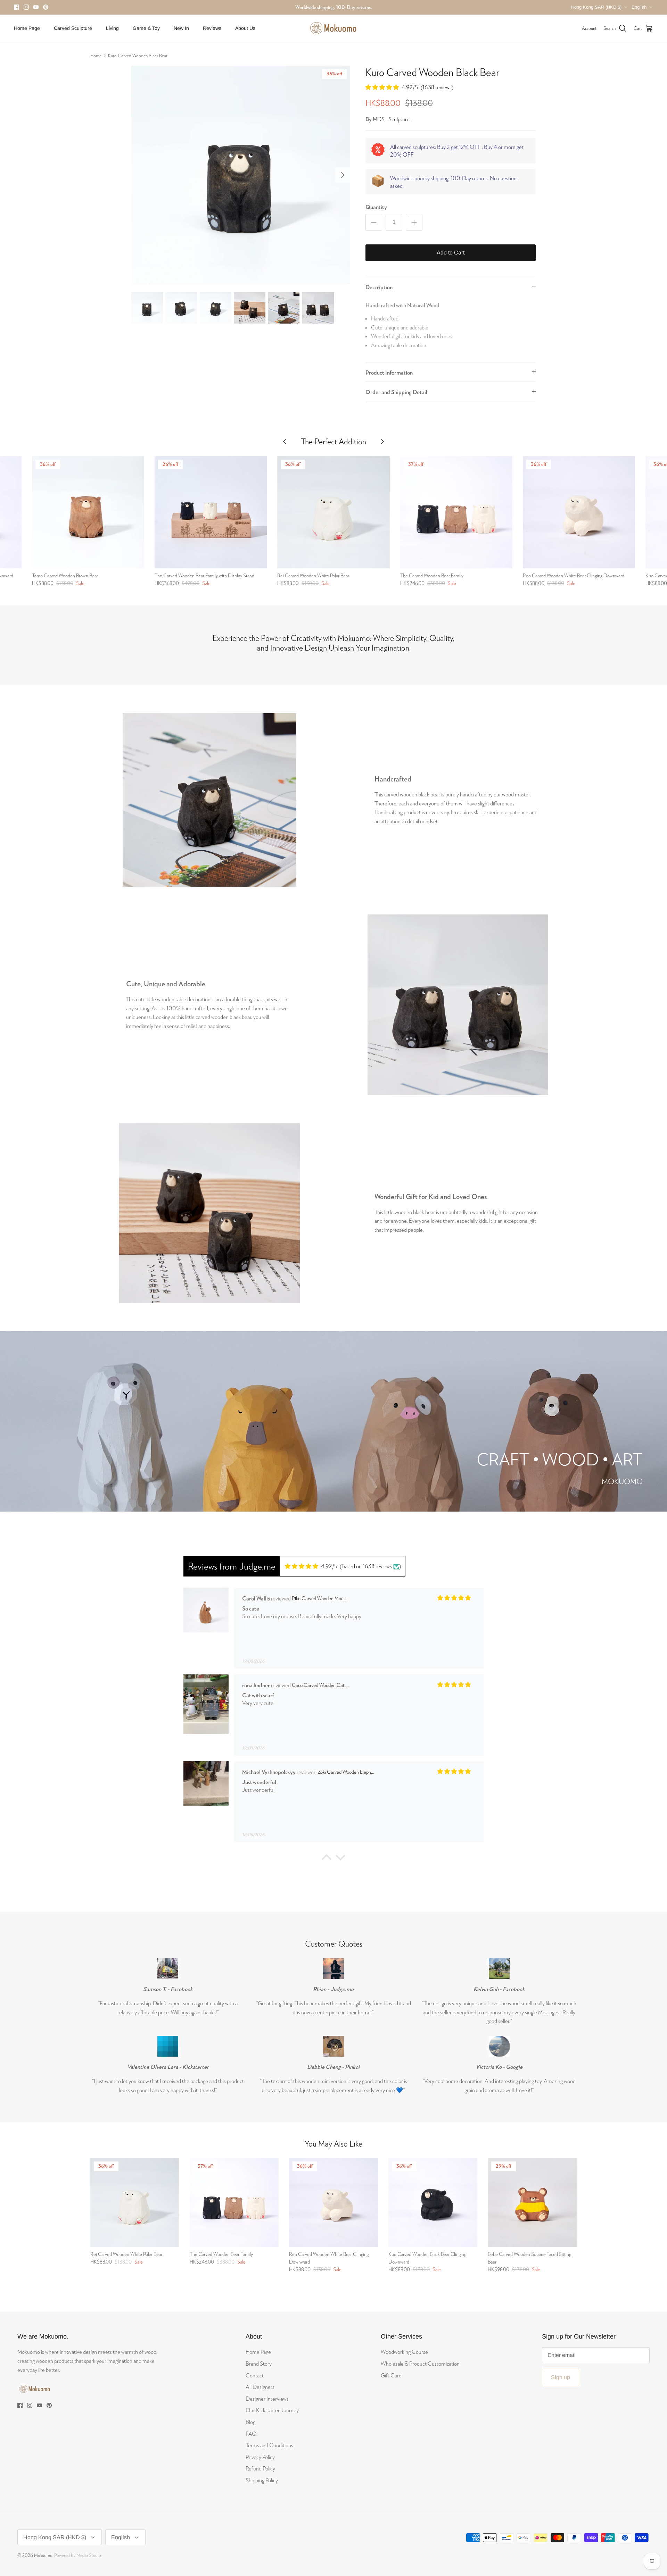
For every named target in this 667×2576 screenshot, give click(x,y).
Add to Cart (451, 253)
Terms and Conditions (269, 2445)
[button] (327, 1859)
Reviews (212, 28)
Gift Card (391, 2375)
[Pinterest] (46, 7)
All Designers (260, 2387)
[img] (311, 1566)
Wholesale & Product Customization (420, 2363)
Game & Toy (146, 28)
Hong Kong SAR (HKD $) (596, 7)
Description (379, 287)
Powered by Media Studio (78, 2555)
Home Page (27, 28)
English (639, 7)
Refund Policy (260, 2468)
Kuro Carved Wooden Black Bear (138, 56)
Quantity (376, 207)
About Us (245, 28)
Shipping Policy (262, 2480)
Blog (250, 2422)
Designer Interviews (267, 2398)
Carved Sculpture (73, 28)
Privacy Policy (260, 2457)
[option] (241, 175)
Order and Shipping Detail (396, 392)
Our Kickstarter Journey (272, 2410)
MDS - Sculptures (392, 119)
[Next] (343, 175)
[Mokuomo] (333, 28)
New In (181, 28)
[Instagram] (26, 7)
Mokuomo (43, 2555)
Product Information (389, 372)
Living (112, 28)
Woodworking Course (404, 2352)
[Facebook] (17, 7)
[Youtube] (36, 7)
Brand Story (259, 2363)
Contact (255, 2375)
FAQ (251, 2433)
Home (96, 56)
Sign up (561, 2377)
